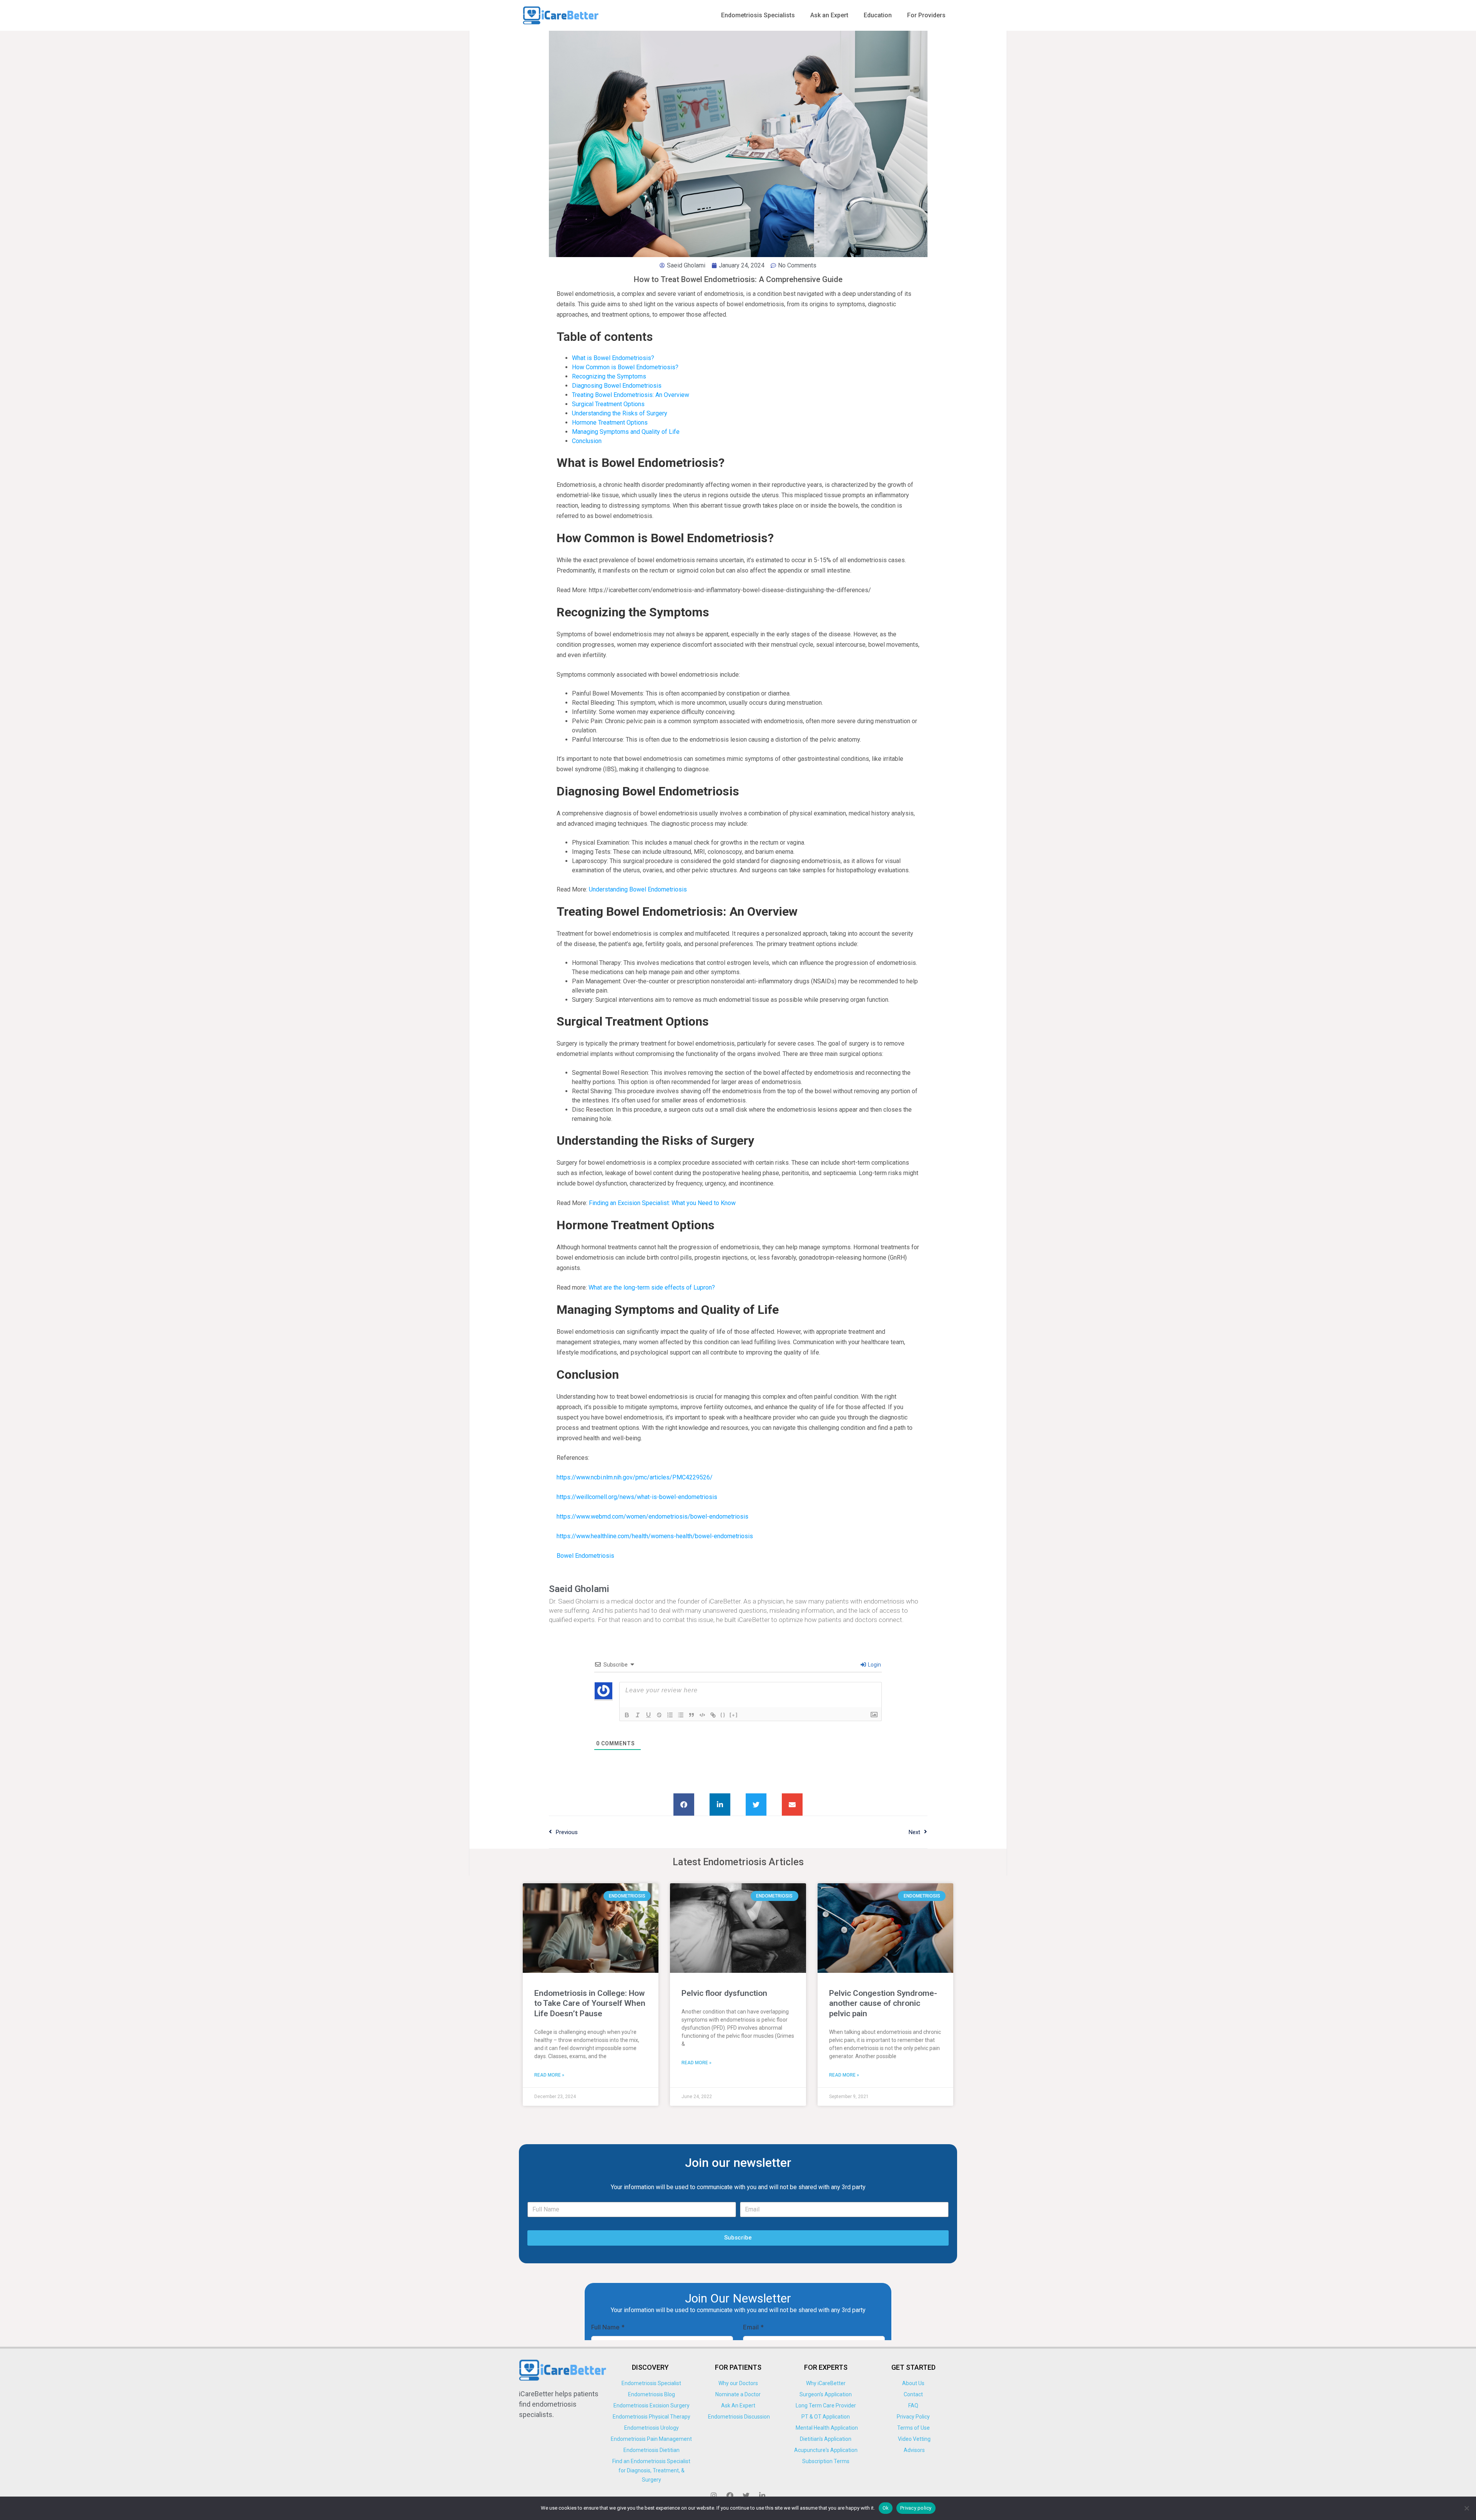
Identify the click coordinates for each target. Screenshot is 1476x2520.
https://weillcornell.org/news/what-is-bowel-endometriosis (637, 1497)
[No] (1466, 2508)
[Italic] (638, 1715)
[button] (684, 1805)
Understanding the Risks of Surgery (620, 413)
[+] (734, 1714)
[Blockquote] (691, 1715)
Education (878, 15)
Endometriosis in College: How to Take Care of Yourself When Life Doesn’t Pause (590, 2003)
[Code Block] (702, 1715)
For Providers (926, 15)
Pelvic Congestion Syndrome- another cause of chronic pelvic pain (883, 2003)
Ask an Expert (829, 15)
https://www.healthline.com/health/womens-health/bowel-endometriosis (655, 1536)
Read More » (549, 2075)
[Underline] (648, 1715)
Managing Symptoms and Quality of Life (626, 432)
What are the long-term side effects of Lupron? (652, 1287)
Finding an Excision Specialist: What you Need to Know (662, 1203)
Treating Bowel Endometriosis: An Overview (631, 395)
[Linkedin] (762, 2495)
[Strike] (659, 1715)
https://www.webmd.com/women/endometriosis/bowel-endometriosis (652, 1516)
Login (874, 1665)
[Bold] (627, 1715)
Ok (886, 2508)
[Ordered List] (670, 1715)
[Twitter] (746, 2495)
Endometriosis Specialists (758, 15)
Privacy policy (916, 2508)
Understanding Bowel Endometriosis (638, 889)
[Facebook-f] (730, 2495)
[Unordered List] (681, 1715)
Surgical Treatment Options (608, 404)
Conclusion (587, 441)
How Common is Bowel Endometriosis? (625, 367)
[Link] (713, 1715)
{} (723, 1714)
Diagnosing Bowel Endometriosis (617, 386)
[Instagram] (714, 2495)
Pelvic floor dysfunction (724, 1993)
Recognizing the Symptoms (609, 376)
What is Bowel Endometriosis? (613, 358)
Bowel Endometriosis (585, 1556)
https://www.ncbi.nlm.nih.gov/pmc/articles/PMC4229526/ (635, 1477)
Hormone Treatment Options (610, 422)
